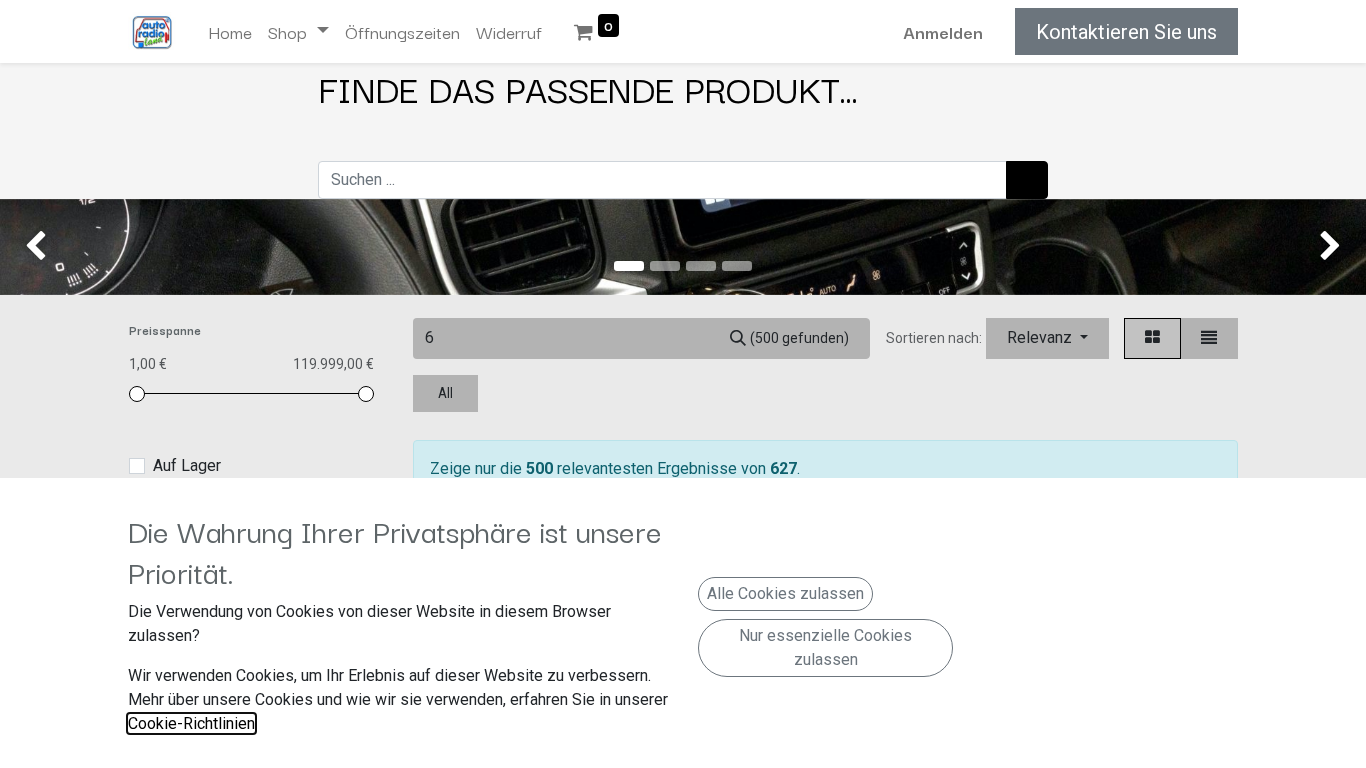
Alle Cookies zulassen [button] (785, 593)
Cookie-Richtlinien (191, 723)
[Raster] (1152, 338)
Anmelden (943, 31)
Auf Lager (187, 465)
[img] (54, 247)
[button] (1047, 338)
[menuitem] (230, 32)
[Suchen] (1027, 180)
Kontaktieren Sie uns (1126, 32)
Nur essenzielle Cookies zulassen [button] (825, 647)
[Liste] (1209, 338)
